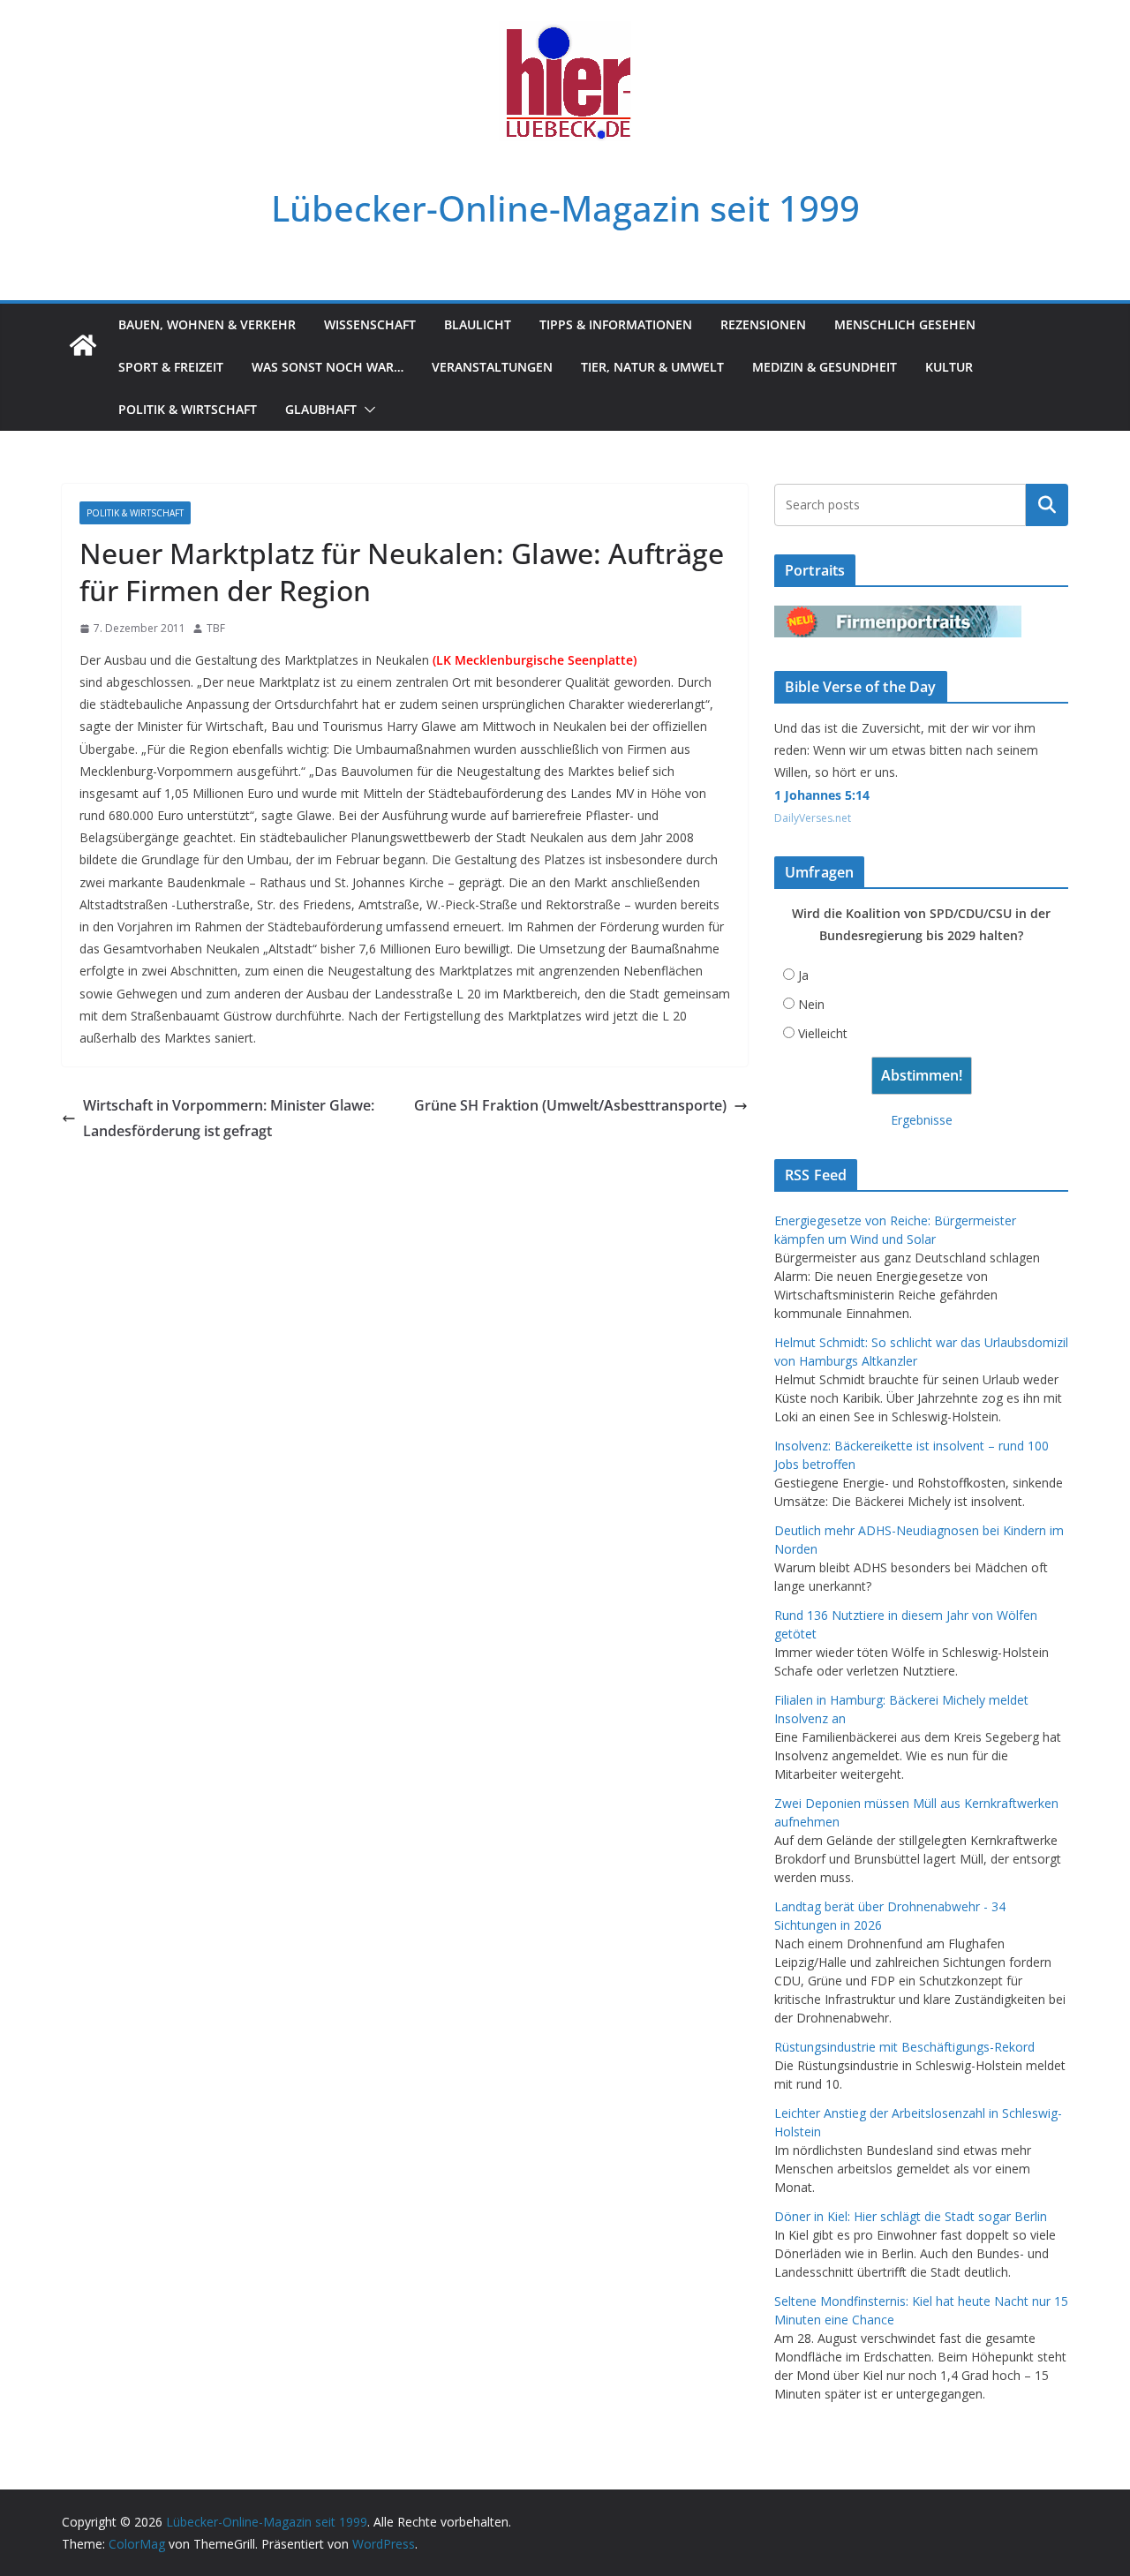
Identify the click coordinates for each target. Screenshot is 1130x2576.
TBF (216, 628)
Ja (803, 975)
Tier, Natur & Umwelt (652, 367)
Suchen (1047, 505)
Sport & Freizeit (171, 367)
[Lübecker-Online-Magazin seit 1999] (83, 345)
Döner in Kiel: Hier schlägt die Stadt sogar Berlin (911, 2216)
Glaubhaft (321, 409)
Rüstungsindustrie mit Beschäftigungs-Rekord (904, 2047)
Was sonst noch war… (328, 367)
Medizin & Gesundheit (825, 367)
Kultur (949, 367)
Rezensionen (763, 324)
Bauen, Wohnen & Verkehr (207, 324)
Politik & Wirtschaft (188, 409)
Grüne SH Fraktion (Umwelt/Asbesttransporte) (570, 1105)
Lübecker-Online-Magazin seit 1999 (565, 208)
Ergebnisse (922, 1120)
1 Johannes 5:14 (822, 795)
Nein (811, 1004)
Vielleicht (823, 1033)
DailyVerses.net (813, 818)
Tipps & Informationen (616, 324)
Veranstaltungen (492, 367)
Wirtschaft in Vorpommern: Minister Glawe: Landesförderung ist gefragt (229, 1118)
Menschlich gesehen (905, 324)
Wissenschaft (370, 324)
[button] (366, 410)
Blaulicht (478, 324)
